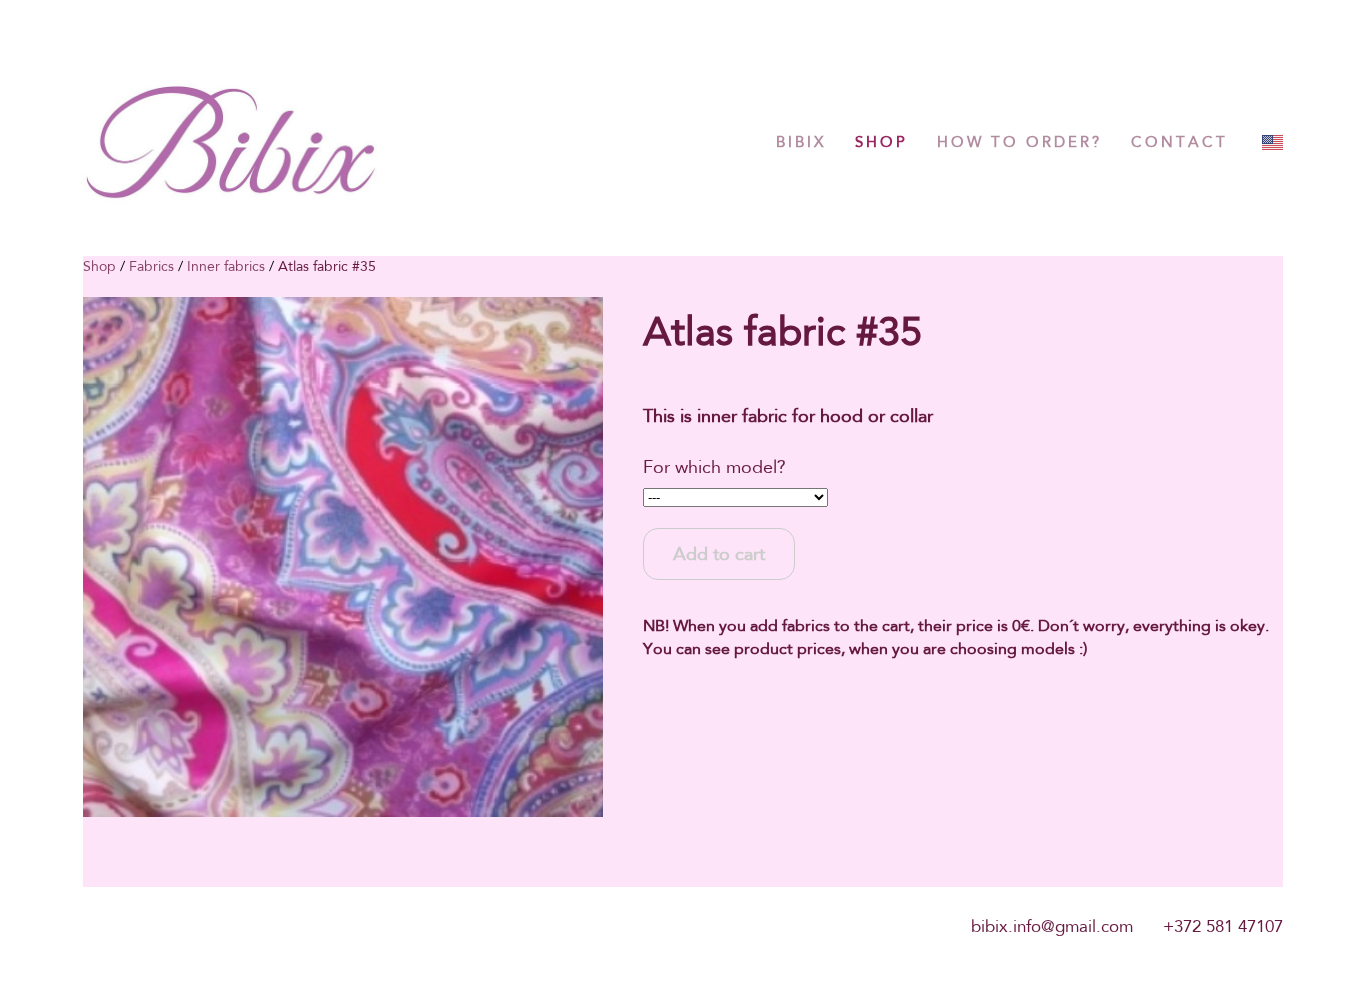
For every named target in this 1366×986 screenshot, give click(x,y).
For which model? (714, 467)
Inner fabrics (226, 266)
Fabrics (151, 266)
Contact (1179, 142)
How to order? (1019, 142)
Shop (881, 142)
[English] (1272, 142)
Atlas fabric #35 (327, 266)
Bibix (801, 142)
